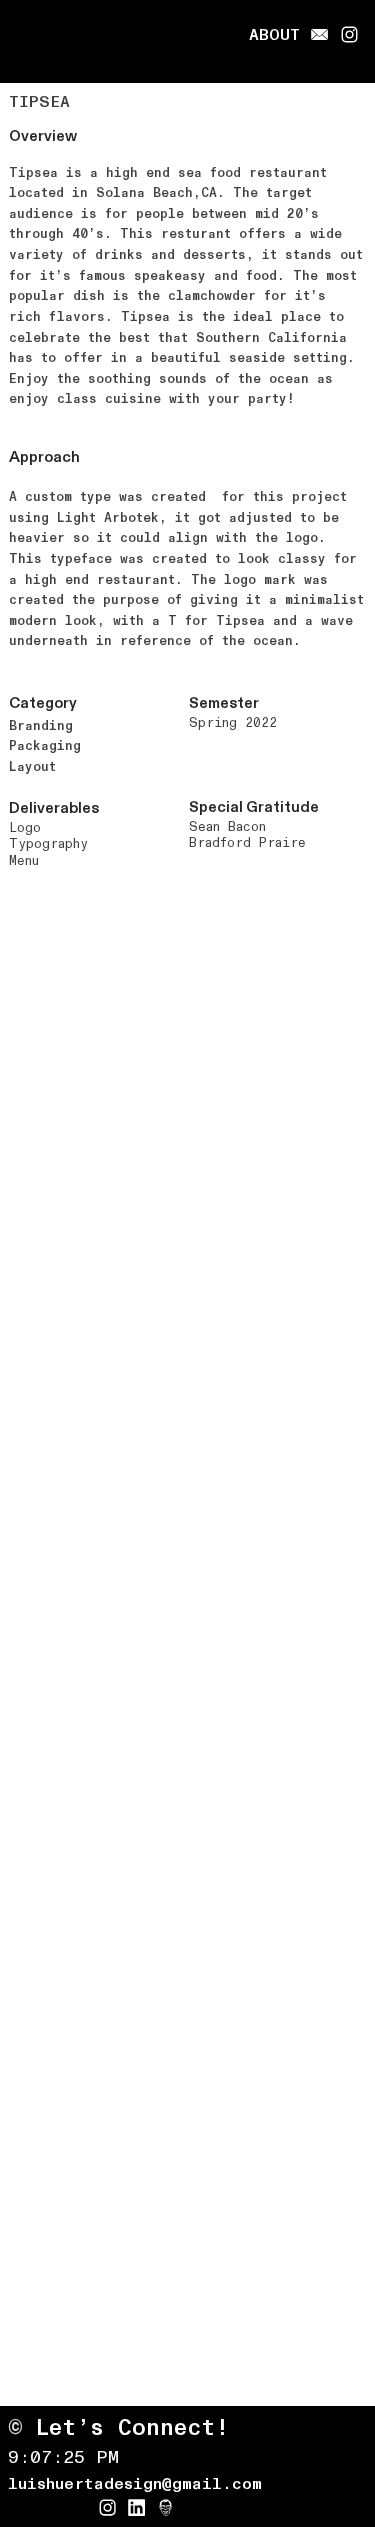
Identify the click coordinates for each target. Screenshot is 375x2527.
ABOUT (274, 35)
